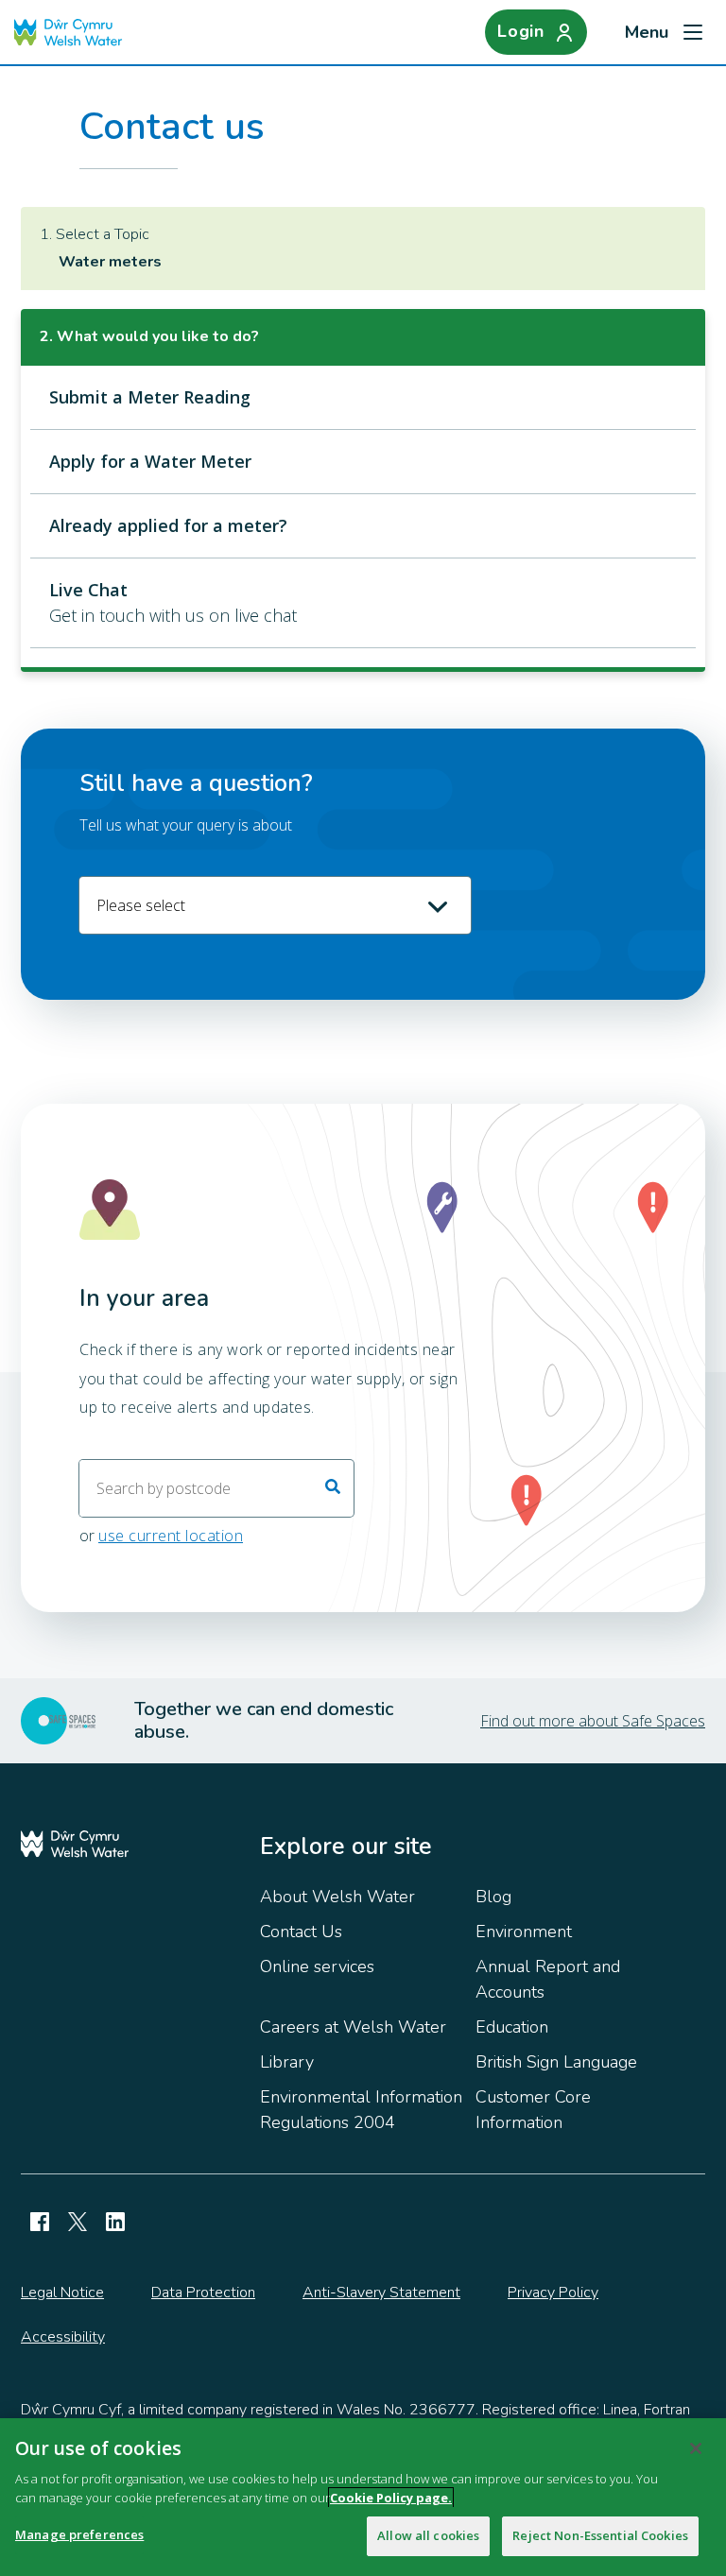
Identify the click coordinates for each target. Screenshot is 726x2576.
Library (287, 2062)
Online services (317, 1966)
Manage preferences (79, 2534)
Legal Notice (62, 2293)
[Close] (696, 2448)
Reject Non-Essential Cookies (600, 2535)
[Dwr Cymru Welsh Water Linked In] (115, 2222)
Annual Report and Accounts (548, 1979)
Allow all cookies (428, 2535)
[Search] (333, 1488)
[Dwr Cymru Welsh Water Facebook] (40, 2222)
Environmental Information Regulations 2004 (361, 2110)
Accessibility (63, 2337)
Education (512, 2027)
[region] (363, 2497)
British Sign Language (556, 2062)
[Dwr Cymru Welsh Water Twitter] (78, 2222)
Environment (524, 1932)
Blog (493, 1897)
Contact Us (301, 1932)
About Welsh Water (337, 1897)
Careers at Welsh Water (353, 2027)
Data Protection (203, 2293)
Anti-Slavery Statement (381, 2293)
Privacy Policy (553, 2293)
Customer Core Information (533, 2110)
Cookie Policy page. (391, 2498)
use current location (171, 1536)
